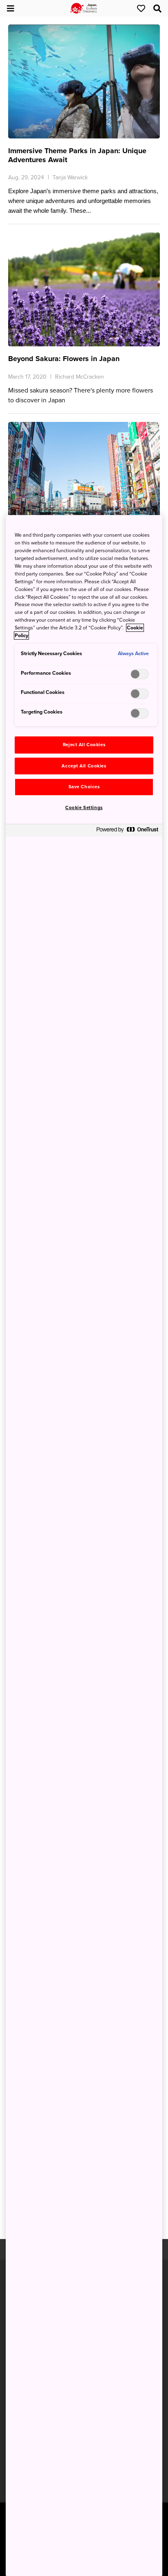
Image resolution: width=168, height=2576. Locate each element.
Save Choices (84, 787)
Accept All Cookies (84, 766)
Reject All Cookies (84, 745)
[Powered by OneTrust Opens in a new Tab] (127, 831)
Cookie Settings (84, 808)
